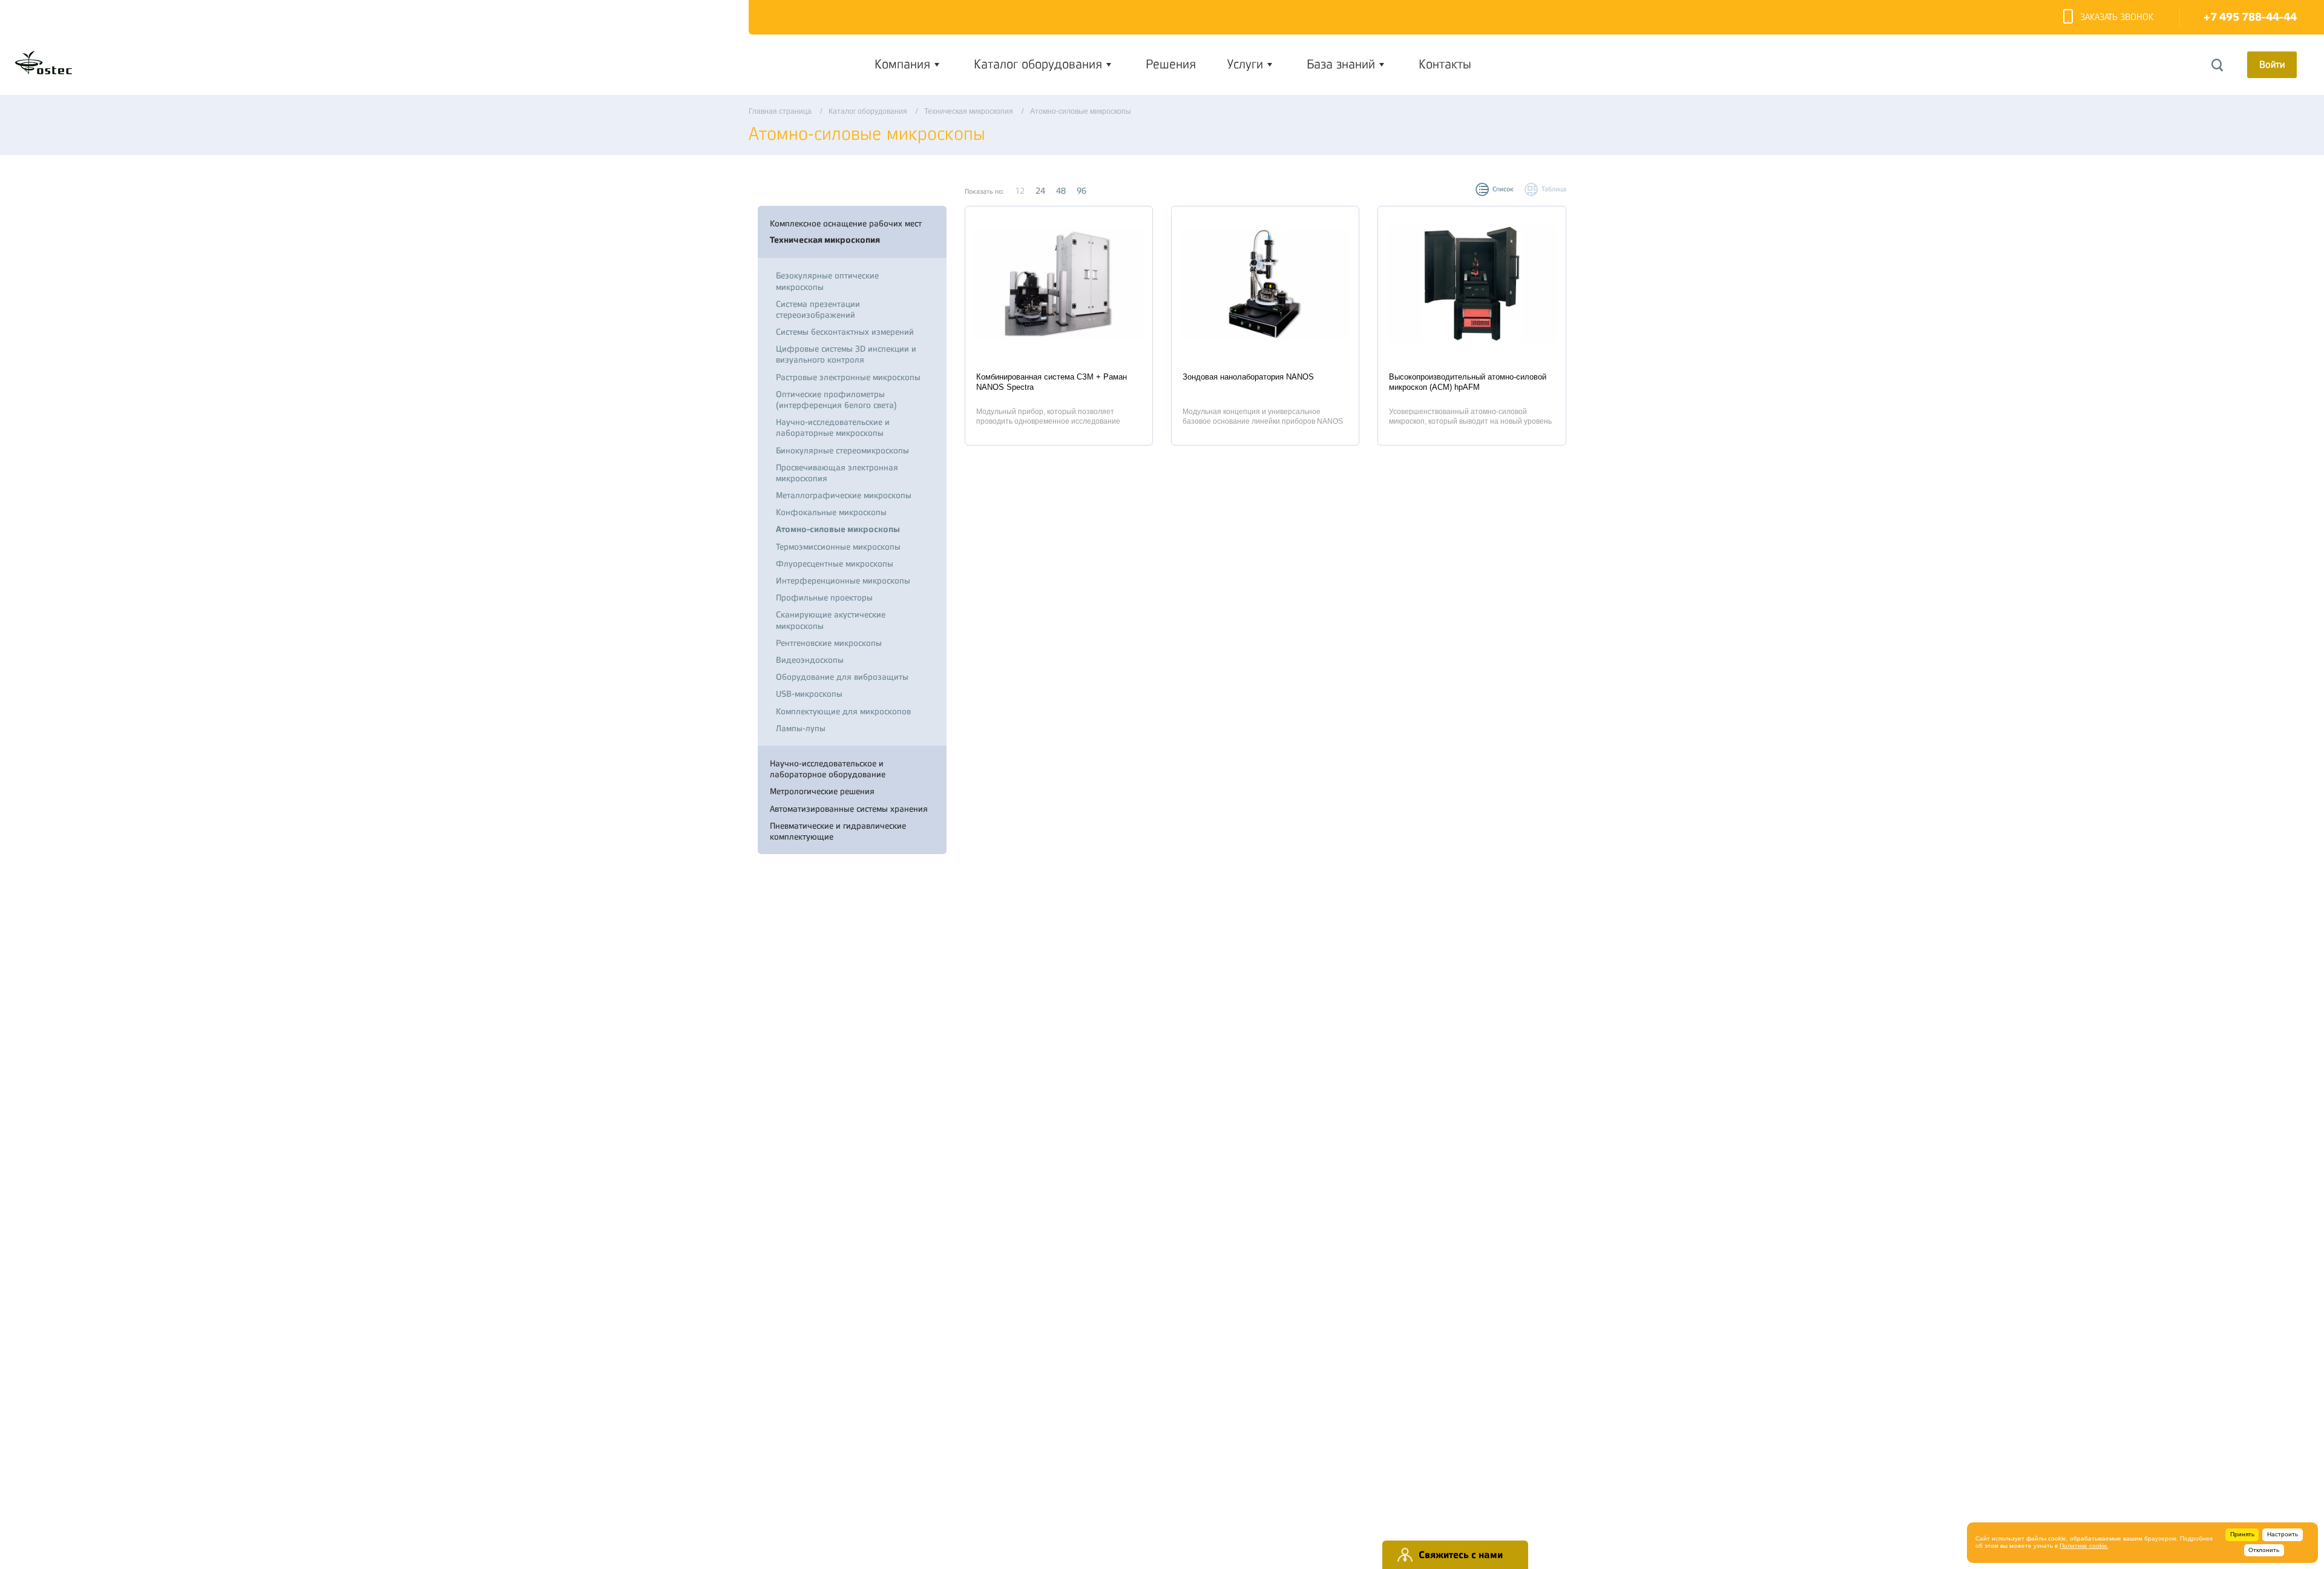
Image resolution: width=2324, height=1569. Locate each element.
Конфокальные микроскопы (831, 512)
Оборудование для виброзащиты (842, 677)
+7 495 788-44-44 (2250, 17)
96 (1082, 191)
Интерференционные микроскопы (843, 581)
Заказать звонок (2117, 17)
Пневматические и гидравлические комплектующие (838, 831)
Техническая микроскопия (825, 240)
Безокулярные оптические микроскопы (827, 281)
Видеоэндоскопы (810, 660)
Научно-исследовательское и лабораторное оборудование (828, 769)
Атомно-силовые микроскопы (838, 529)
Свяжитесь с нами (1461, 1555)
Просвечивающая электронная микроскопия (837, 473)
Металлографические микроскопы (844, 495)
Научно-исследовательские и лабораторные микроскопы (833, 427)
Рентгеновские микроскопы (829, 643)
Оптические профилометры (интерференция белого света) (836, 400)
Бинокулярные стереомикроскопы (842, 450)
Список (1503, 189)
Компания (902, 64)
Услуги (1245, 64)
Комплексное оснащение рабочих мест (846, 223)
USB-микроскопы (809, 694)
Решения (1171, 64)
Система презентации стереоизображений (818, 309)
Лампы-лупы (801, 728)
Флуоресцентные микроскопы (835, 564)
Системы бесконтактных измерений (845, 332)
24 (1040, 191)
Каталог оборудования (1038, 64)
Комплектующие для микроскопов (843, 711)
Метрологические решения (822, 791)
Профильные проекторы (824, 597)
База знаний (1341, 64)
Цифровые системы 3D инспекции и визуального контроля (846, 354)
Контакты (1445, 64)
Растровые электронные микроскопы (848, 377)
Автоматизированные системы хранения (849, 809)
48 (1061, 191)
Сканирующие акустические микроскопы (831, 620)
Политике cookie (2083, 1546)
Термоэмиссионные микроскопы (838, 547)
